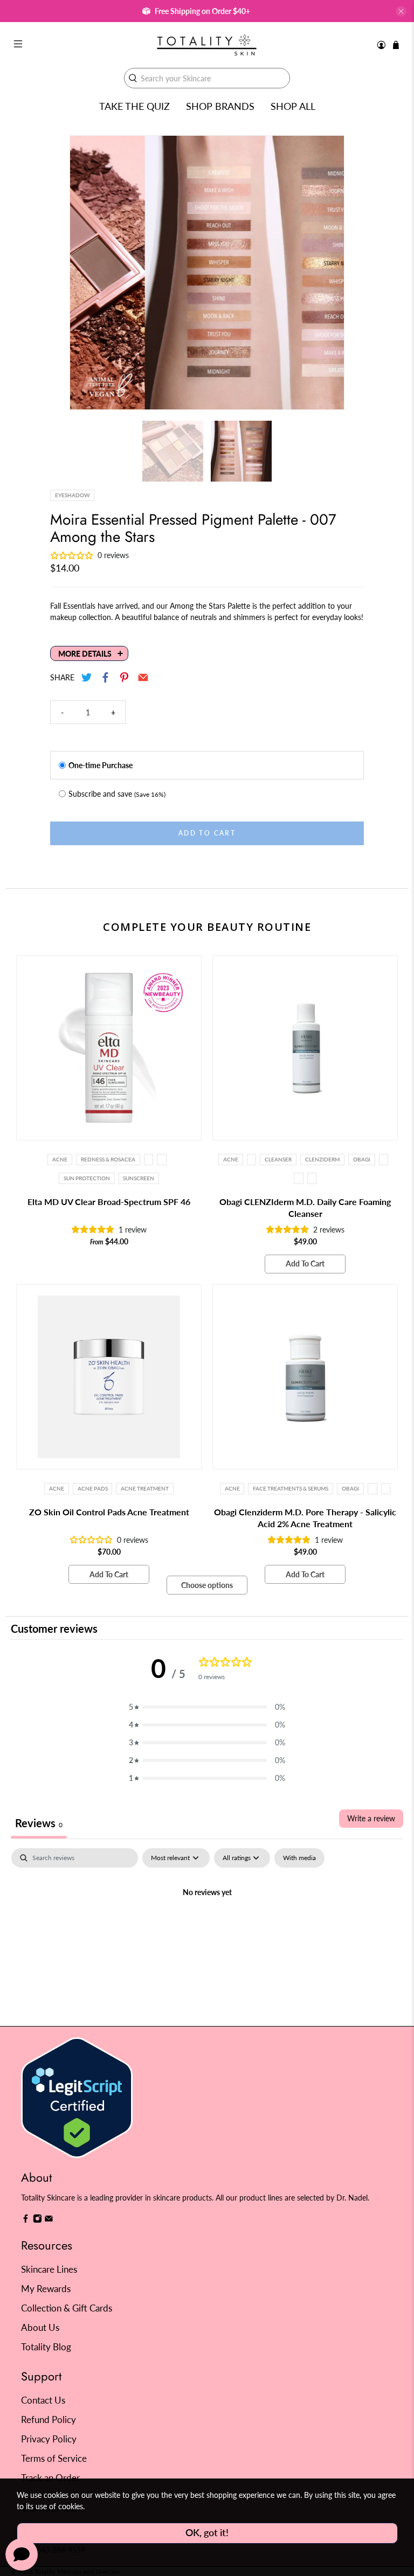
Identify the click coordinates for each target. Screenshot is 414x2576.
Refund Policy (49, 2420)
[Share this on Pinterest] (124, 677)
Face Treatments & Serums (291, 1488)
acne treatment (145, 1488)
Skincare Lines (49, 2269)
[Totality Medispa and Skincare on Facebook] (26, 2220)
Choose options (207, 1585)
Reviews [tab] (39, 1823)
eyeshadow (72, 495)
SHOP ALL (293, 106)
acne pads (93, 1488)
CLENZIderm (322, 1159)
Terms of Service (54, 2458)
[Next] (327, 273)
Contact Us (43, 2400)
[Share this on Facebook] (105, 677)
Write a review (371, 1818)
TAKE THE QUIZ (134, 106)
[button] (207, 1707)
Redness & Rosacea (108, 1159)
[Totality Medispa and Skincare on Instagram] (37, 2220)
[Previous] (87, 273)
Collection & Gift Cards (67, 2308)
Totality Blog (46, 2347)
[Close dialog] (391, 1190)
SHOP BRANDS (220, 106)
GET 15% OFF (109, 1341)
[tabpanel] (207, 1929)
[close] (401, 11)
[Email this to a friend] (143, 677)
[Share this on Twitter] (87, 677)
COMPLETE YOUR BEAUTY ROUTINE (207, 927)
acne (57, 1488)
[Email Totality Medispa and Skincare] (49, 2220)
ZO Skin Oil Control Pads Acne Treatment (109, 1512)
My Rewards (46, 2289)
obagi (362, 1159)
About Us (40, 2327)
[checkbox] (299, 1858)
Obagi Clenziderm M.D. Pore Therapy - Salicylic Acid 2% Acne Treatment (305, 1518)
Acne (60, 1159)
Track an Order (50, 2478)
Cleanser (278, 1159)
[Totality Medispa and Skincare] (207, 45)
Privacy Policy (49, 2439)
